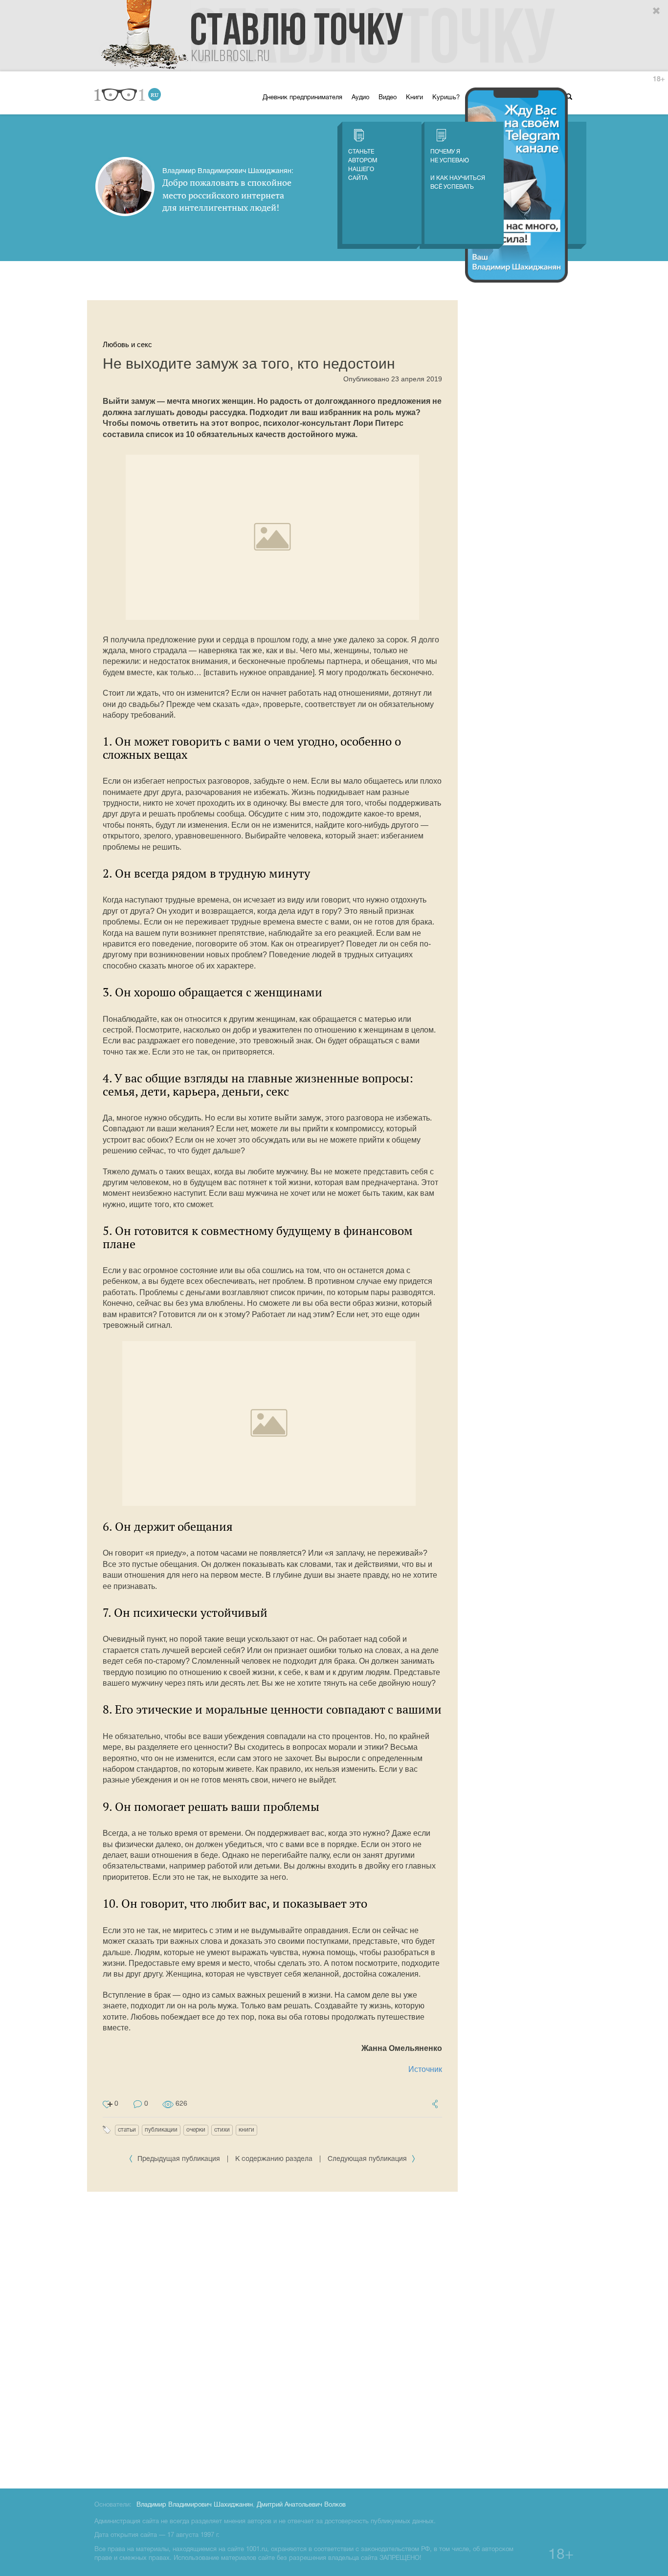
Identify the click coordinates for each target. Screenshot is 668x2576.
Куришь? (446, 98)
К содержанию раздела (274, 2159)
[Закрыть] (657, 11)
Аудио (360, 98)
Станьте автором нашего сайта (363, 165)
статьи (127, 2130)
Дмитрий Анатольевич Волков (301, 2505)
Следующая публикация (368, 2159)
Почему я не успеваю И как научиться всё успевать (458, 169)
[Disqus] (272, 2338)
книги (246, 2130)
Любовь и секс (127, 344)
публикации (161, 2130)
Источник (425, 2069)
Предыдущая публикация (179, 2159)
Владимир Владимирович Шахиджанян (195, 2505)
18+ (659, 79)
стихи (222, 2130)
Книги (414, 98)
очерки (196, 2130)
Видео (388, 98)
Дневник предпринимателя (302, 98)
